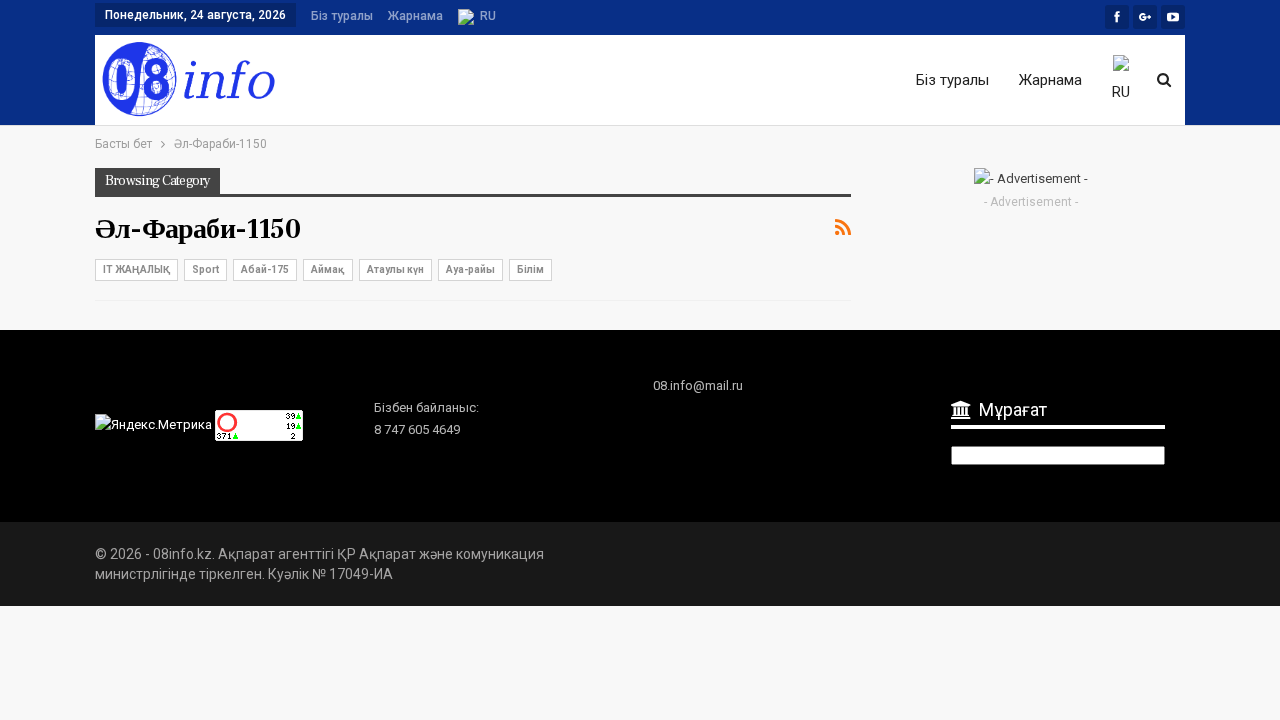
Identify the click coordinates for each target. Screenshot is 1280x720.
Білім (530, 269)
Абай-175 (265, 269)
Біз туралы (342, 16)
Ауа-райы (470, 269)
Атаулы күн (395, 269)
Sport (205, 269)
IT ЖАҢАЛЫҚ (136, 269)
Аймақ (328, 269)
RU (488, 16)
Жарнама (415, 16)
